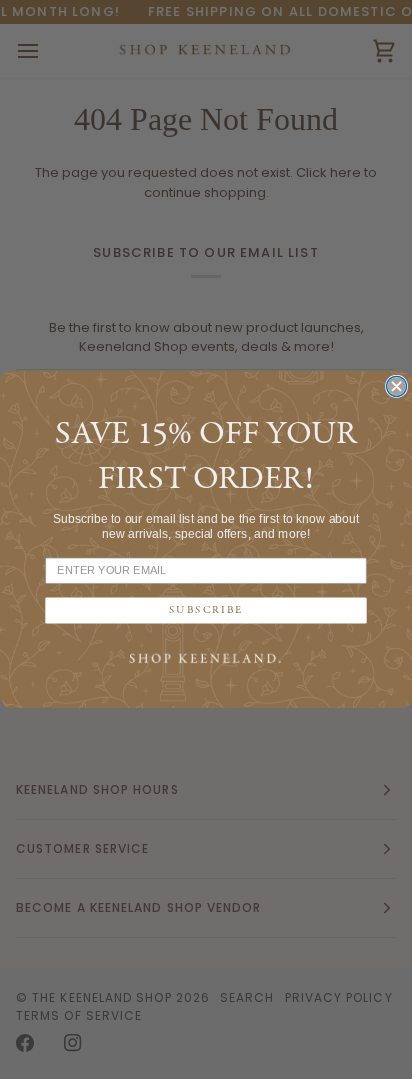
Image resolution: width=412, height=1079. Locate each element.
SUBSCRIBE (206, 610)
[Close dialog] (397, 386)
